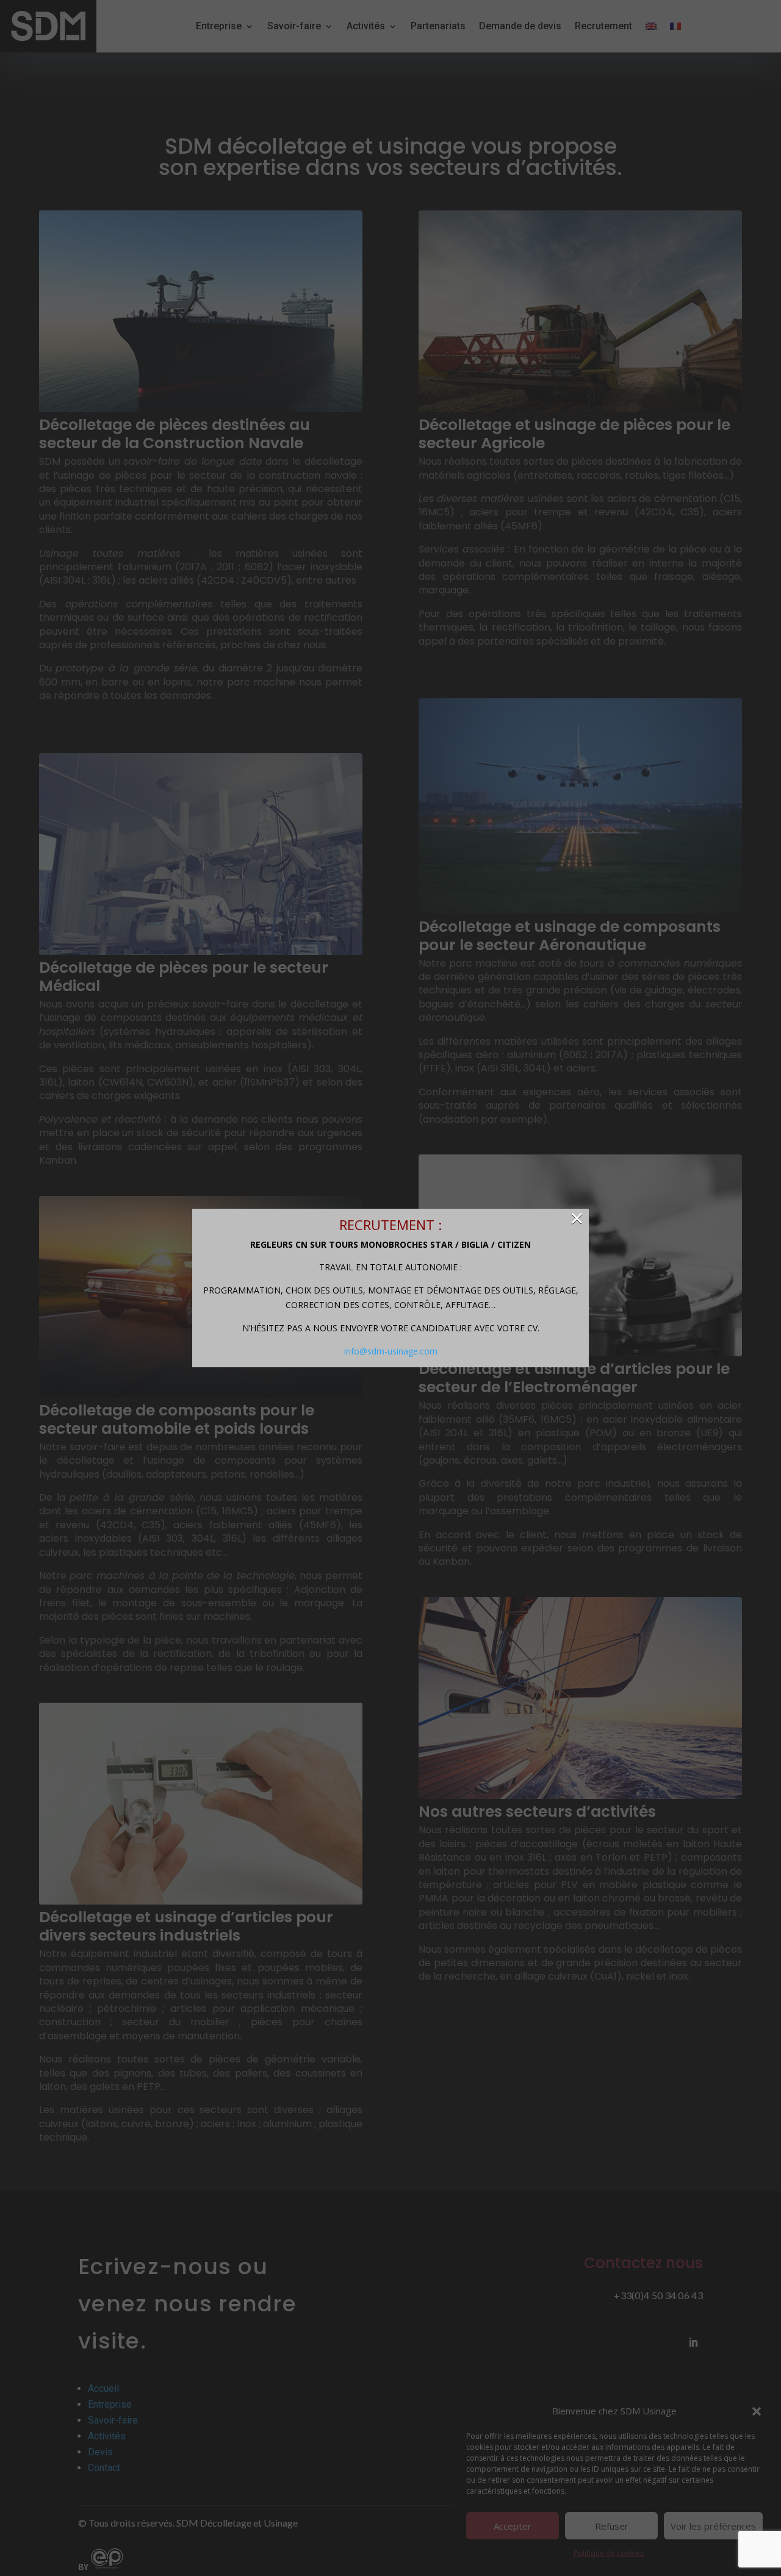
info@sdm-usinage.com (391, 1351)
